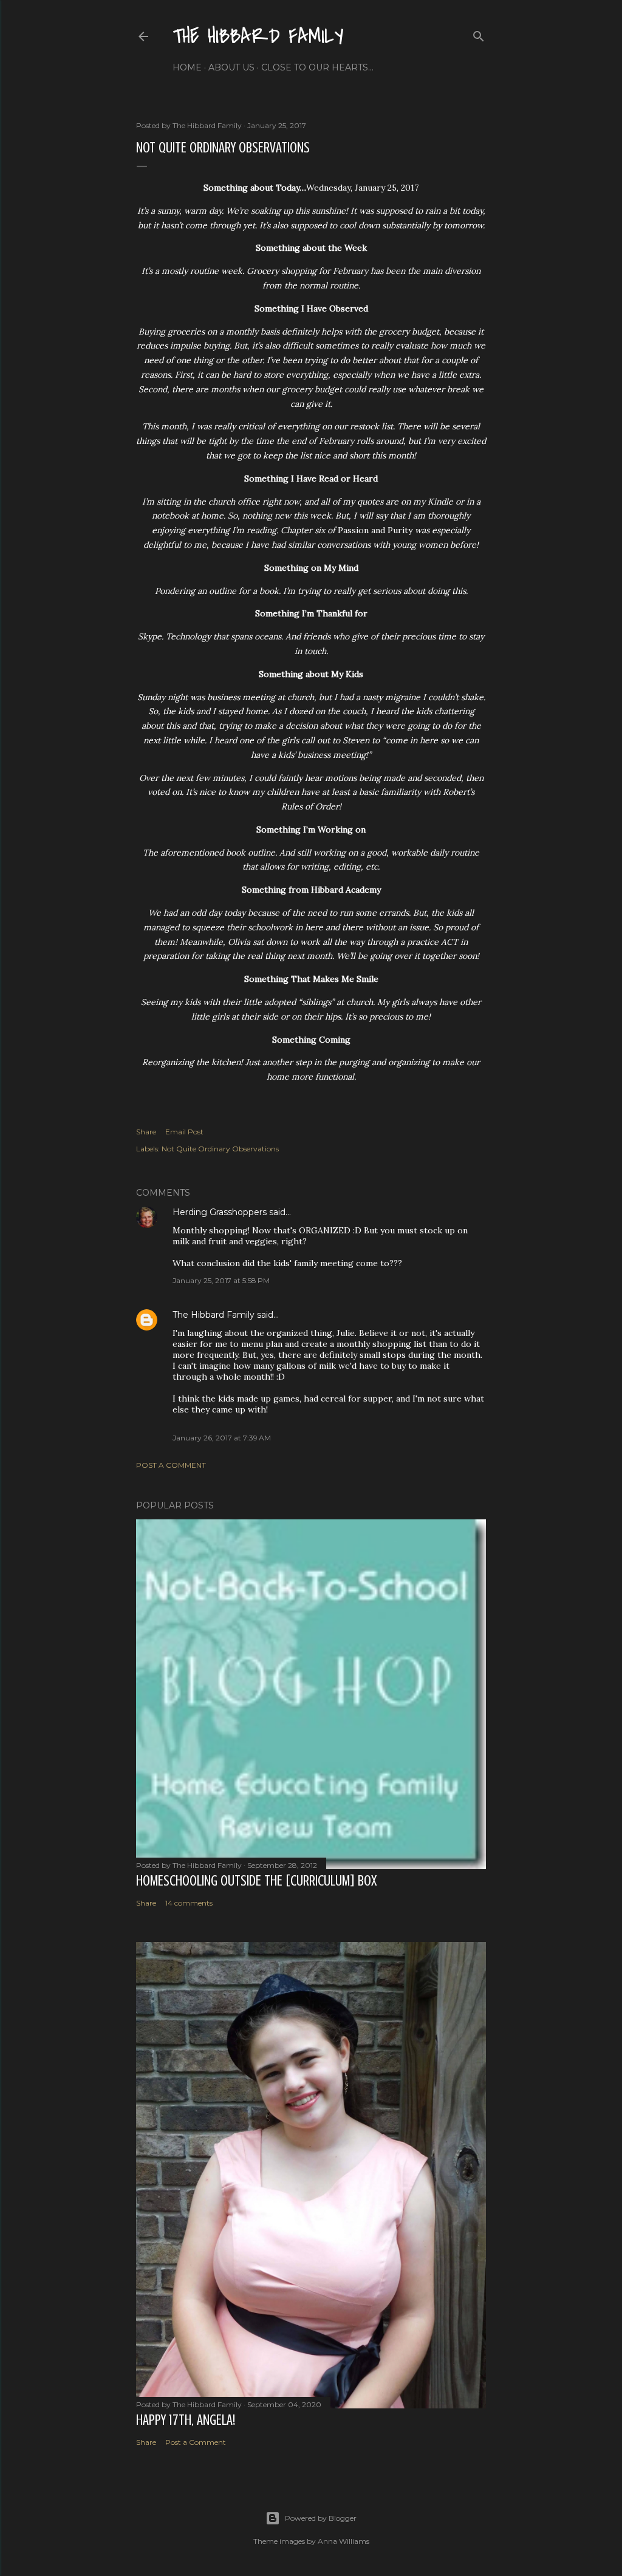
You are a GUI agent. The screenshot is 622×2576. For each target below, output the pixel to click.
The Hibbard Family (258, 37)
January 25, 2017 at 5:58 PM (221, 1280)
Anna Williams (343, 2541)
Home (187, 67)
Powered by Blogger (321, 2518)
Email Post (184, 1132)
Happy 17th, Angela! (186, 2420)
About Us (231, 67)
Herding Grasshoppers (220, 1212)
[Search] (479, 34)
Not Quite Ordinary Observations (220, 1149)
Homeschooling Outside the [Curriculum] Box (256, 1881)
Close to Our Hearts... (317, 67)
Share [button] (146, 1132)
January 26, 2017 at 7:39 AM (222, 1438)
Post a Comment (171, 1465)
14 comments (189, 1903)
